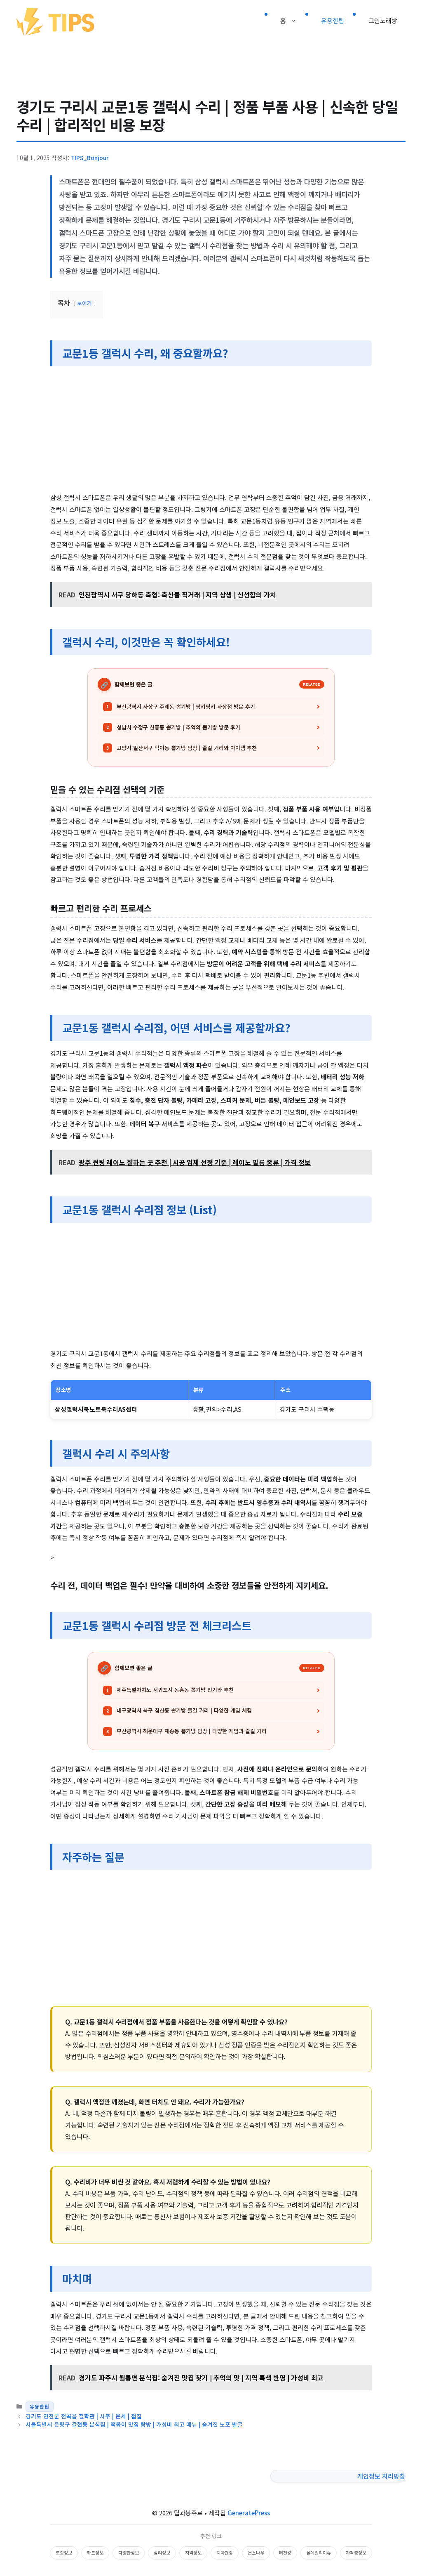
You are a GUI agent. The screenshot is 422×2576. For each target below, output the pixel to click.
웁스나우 (256, 2552)
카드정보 (95, 2552)
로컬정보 (64, 2552)
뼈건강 (285, 2552)
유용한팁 (333, 20)
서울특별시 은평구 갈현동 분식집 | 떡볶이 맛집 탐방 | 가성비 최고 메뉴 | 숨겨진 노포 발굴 (134, 2424)
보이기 (84, 303)
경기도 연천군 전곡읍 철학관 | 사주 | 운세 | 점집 (84, 2416)
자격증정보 (356, 2552)
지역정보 (193, 2552)
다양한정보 (129, 2552)
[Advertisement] (211, 431)
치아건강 (225, 2552)
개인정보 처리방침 (381, 2476)
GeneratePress (249, 2513)
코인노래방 (383, 20)
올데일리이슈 (319, 2552)
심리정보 (162, 2552)
